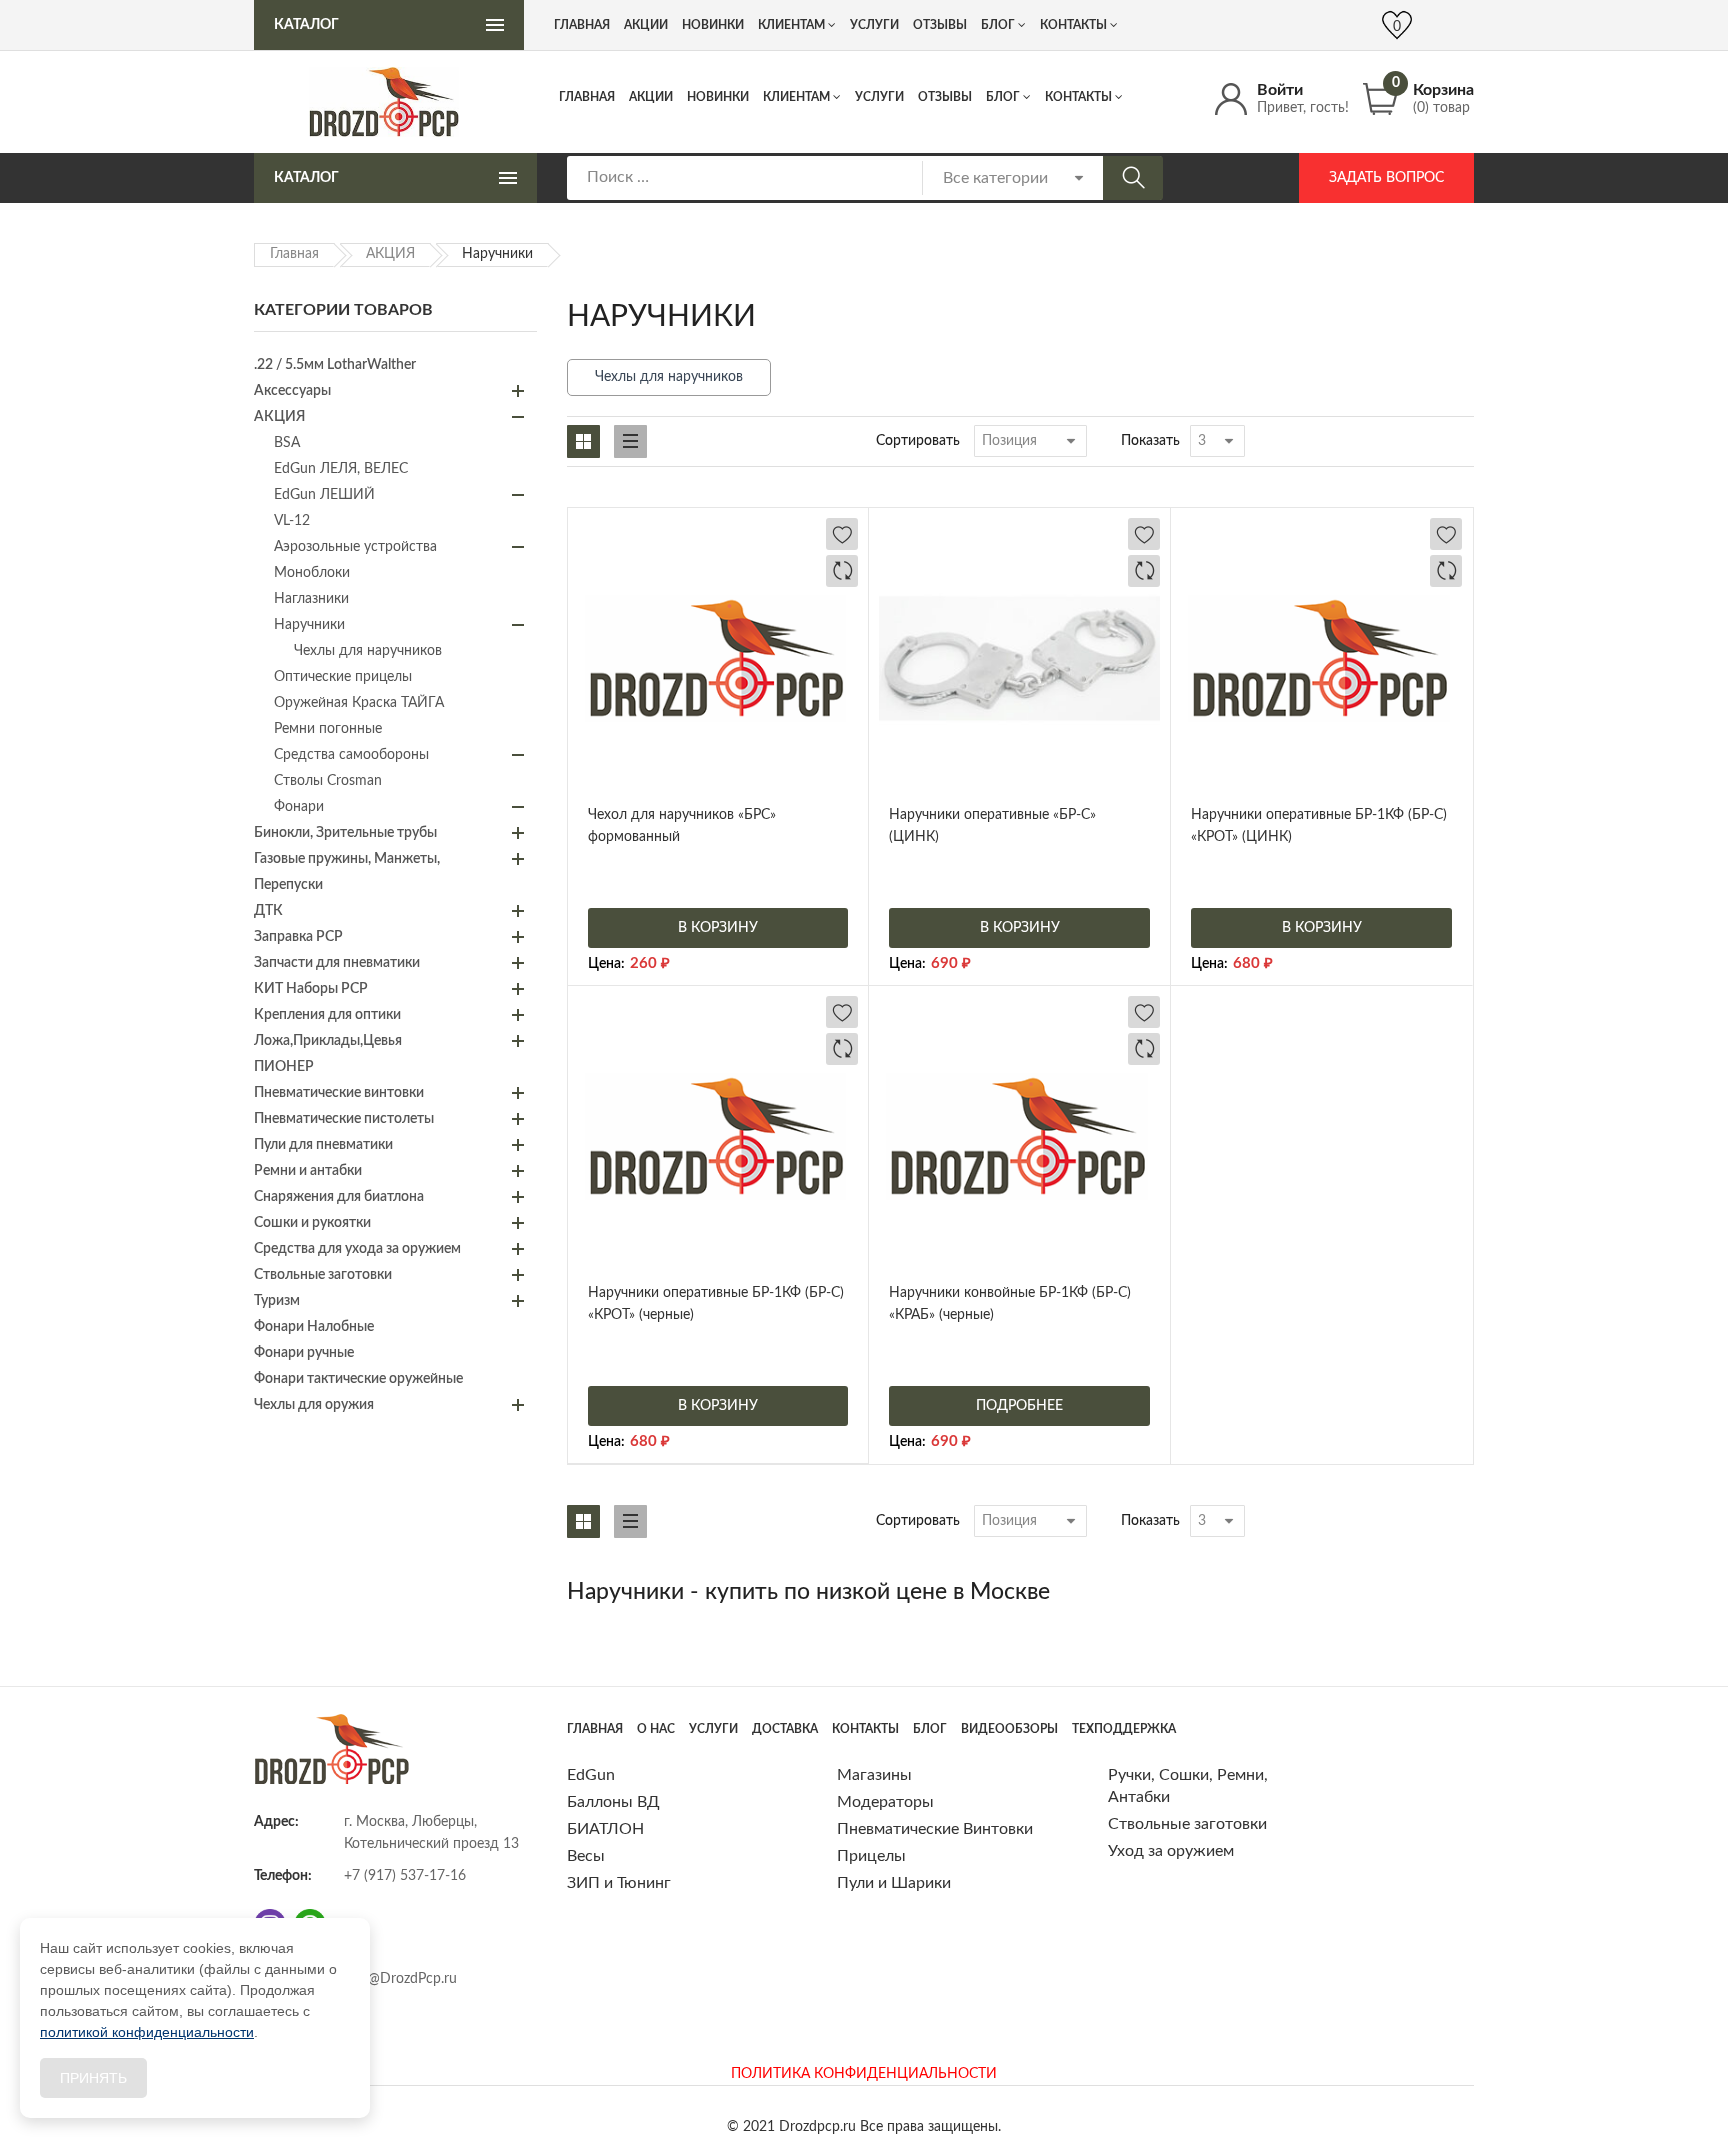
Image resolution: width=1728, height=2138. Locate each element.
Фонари (299, 807)
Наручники (309, 625)
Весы (586, 1856)
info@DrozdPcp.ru (400, 1979)
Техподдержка (1124, 1729)
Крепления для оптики (327, 1015)
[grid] (583, 441)
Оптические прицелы (343, 677)
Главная (587, 97)
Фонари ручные (304, 1353)
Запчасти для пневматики (337, 963)
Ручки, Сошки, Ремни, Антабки (1188, 1786)
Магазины (874, 1775)
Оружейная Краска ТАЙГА (359, 703)
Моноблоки (312, 573)
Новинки (718, 97)
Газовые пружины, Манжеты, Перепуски (347, 872)
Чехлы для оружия (314, 1405)
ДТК (268, 911)
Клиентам (796, 97)
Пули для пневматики (323, 1145)
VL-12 (292, 521)
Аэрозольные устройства (355, 547)
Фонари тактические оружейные (358, 1379)
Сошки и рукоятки (312, 1223)
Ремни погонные (328, 729)
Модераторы (885, 1802)
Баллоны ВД (613, 1802)
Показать (1150, 441)
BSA (287, 443)
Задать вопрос (1386, 178)
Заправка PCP (298, 937)
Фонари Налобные (314, 1327)
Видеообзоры (1009, 1729)
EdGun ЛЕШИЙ (324, 495)
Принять (93, 2078)
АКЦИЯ (390, 254)
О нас (656, 1729)
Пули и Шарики (894, 1883)
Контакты (1078, 97)
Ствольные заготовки (323, 1275)
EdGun (591, 1775)
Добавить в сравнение (842, 571)
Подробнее (1019, 1406)
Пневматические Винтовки (935, 1829)
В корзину (718, 928)
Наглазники (311, 599)
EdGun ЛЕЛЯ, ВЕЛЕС (341, 469)
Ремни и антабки (308, 1171)
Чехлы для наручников (669, 377)
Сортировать (918, 441)
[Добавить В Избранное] (842, 534)
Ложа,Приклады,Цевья (328, 1041)
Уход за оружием (1171, 1851)
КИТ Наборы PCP (311, 989)
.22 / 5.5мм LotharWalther (335, 365)
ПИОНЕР (284, 1067)
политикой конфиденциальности (147, 2032)
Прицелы (871, 1856)
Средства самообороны (351, 755)
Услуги (879, 97)
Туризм (277, 1301)
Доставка (785, 1729)
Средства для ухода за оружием (357, 1249)
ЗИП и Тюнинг (619, 1883)
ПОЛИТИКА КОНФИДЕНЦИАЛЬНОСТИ (864, 2074)
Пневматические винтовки (339, 1093)
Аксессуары (292, 391)
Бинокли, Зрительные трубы (345, 833)
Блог (1003, 97)
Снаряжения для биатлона (339, 1197)
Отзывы (945, 97)
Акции (651, 97)
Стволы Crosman (328, 781)
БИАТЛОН (605, 1829)
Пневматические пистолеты (344, 1119)
